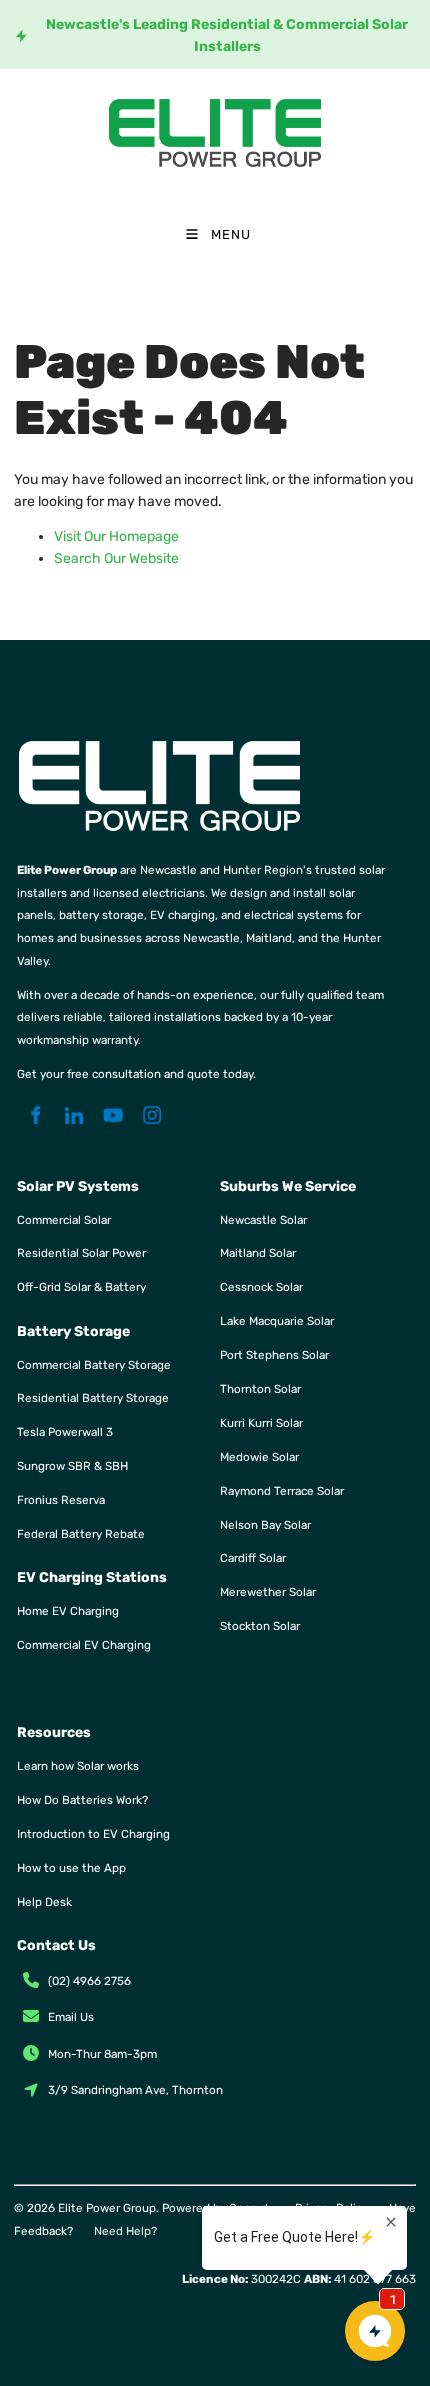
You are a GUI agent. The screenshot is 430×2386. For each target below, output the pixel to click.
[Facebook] (35, 1115)
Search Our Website (116, 558)
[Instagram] (152, 1115)
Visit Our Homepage (116, 536)
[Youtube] (113, 1115)
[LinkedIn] (74, 1115)
